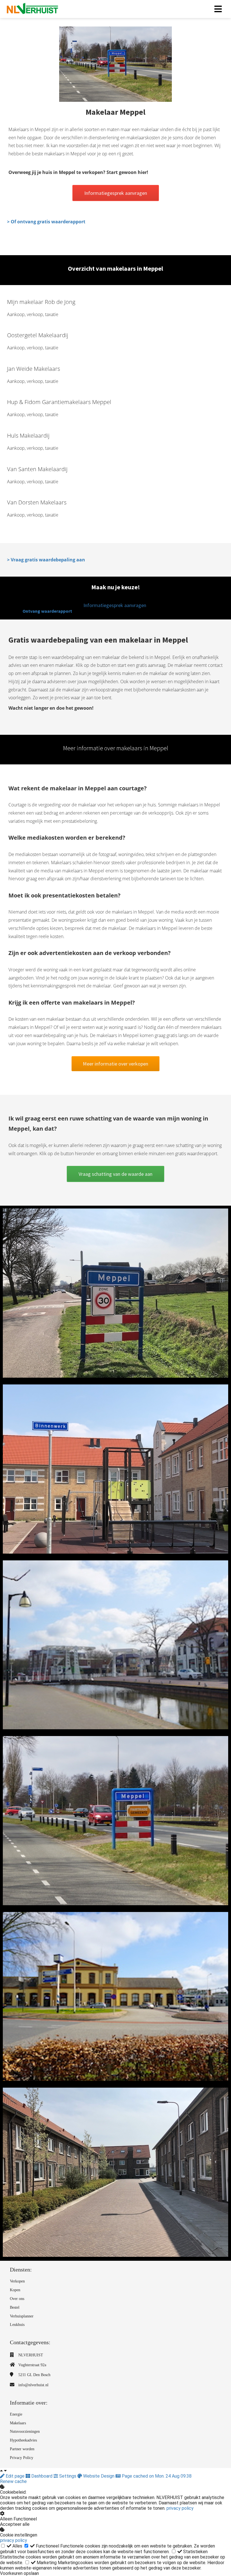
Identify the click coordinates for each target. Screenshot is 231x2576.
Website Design (99, 2476)
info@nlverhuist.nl (33, 2385)
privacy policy (180, 2508)
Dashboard (42, 2476)
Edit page (15, 2476)
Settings (68, 2476)
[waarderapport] (115, 1180)
